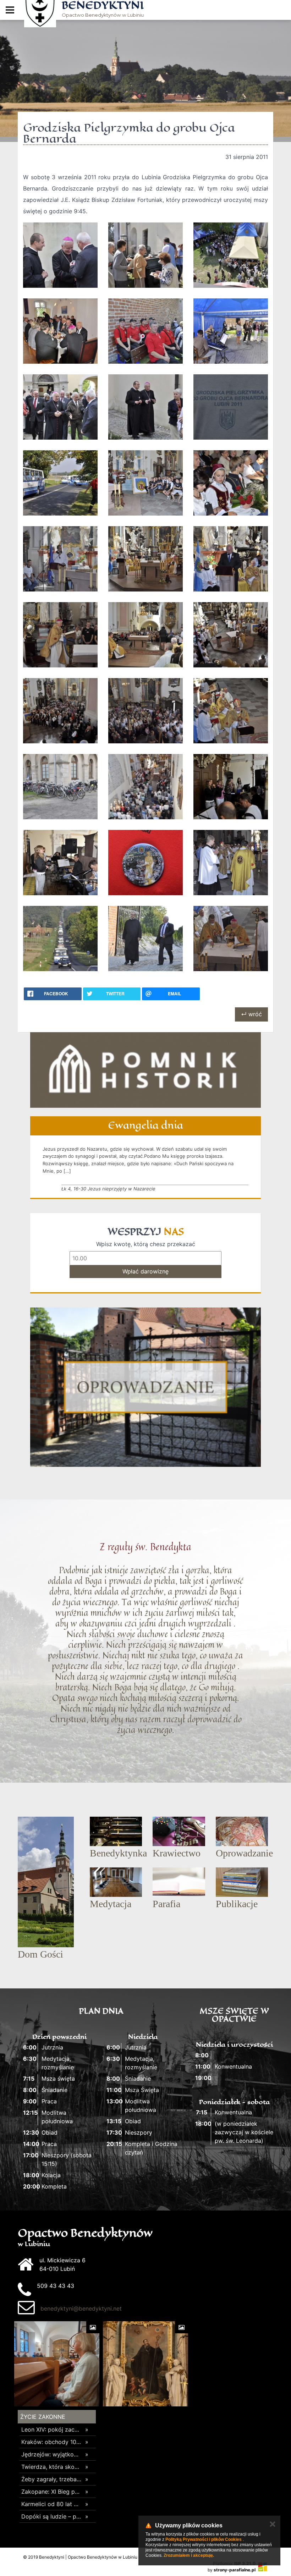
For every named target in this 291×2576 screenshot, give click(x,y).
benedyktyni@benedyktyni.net (81, 2308)
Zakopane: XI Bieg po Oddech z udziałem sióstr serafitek (51, 2492)
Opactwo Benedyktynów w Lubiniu (103, 9)
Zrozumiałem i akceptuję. (189, 2555)
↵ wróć (251, 1014)
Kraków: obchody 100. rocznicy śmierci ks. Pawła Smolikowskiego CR (51, 2442)
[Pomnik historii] (145, 1070)
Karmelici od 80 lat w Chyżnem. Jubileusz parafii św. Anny (51, 2504)
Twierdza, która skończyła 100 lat (51, 2467)
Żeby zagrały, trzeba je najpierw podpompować (51, 2479)
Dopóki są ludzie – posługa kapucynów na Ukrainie (51, 2516)
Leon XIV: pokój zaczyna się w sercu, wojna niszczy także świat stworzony (51, 2429)
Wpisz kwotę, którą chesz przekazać (146, 1244)
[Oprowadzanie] (145, 1387)
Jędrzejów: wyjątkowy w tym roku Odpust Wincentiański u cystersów (51, 2454)
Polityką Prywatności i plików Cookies (204, 2539)
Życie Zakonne (43, 2417)
